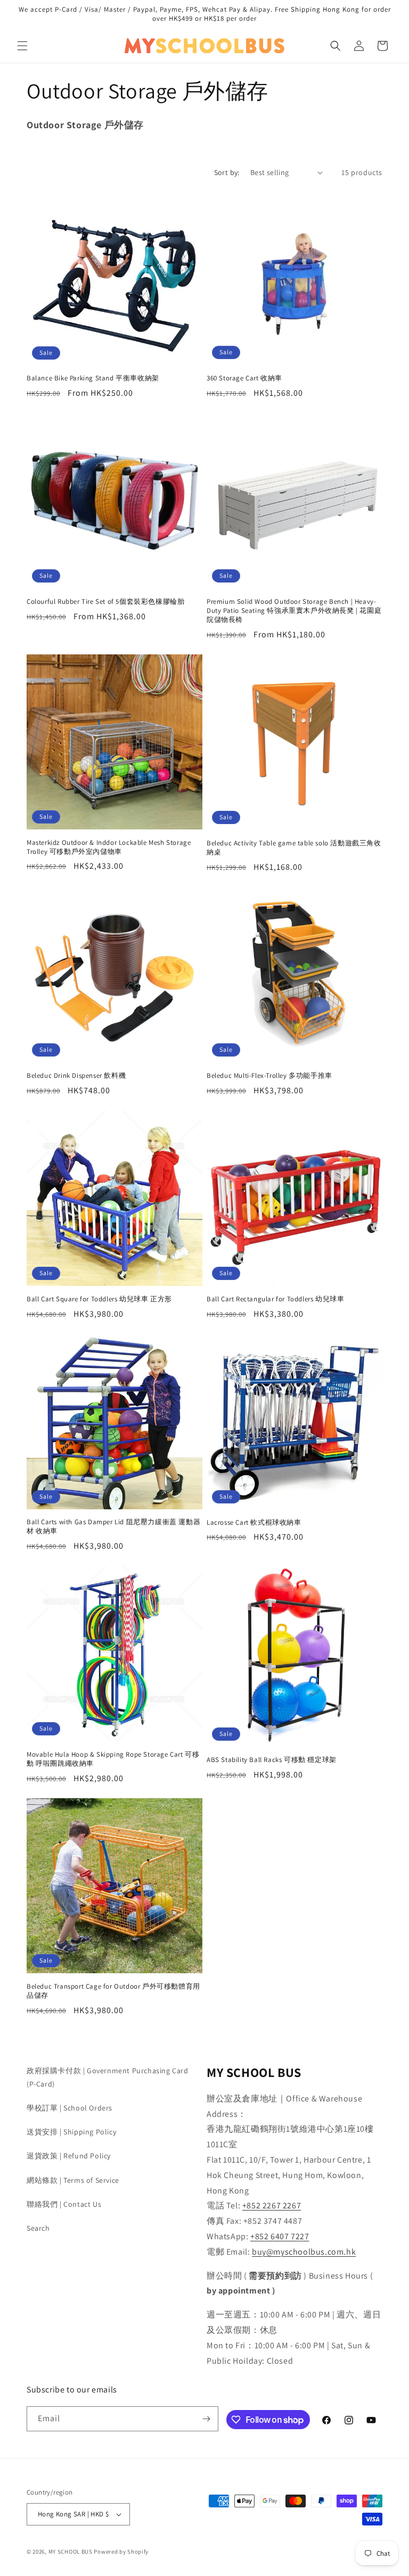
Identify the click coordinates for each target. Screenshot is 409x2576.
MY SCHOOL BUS (71, 2552)
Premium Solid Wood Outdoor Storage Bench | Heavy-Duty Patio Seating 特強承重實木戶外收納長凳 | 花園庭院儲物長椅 (294, 611)
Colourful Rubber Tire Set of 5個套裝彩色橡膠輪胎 (105, 602)
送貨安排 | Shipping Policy (71, 2132)
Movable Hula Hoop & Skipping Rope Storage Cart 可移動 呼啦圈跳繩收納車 (113, 1759)
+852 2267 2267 (272, 2205)
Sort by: (227, 172)
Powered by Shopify (121, 2552)
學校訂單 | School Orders (69, 2108)
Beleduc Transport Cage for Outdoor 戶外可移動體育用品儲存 (113, 1991)
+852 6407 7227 (280, 2236)
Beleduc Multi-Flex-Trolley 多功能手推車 (269, 1076)
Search (38, 2228)
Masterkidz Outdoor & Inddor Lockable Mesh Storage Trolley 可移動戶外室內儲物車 (109, 847)
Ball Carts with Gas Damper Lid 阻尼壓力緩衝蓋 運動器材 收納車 (113, 1527)
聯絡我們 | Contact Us (64, 2204)
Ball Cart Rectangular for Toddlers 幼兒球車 (275, 1299)
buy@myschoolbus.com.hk (304, 2252)
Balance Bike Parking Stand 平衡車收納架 (93, 378)
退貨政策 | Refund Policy (69, 2156)
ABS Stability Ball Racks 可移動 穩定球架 (272, 1760)
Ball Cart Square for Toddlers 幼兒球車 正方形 (99, 1299)
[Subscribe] (206, 2419)
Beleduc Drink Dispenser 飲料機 (76, 1076)
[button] (22, 46)
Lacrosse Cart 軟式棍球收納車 (254, 1523)
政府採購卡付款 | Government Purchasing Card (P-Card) (108, 2077)
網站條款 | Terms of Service (73, 2180)
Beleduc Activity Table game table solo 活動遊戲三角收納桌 (294, 848)
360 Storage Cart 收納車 (244, 378)
